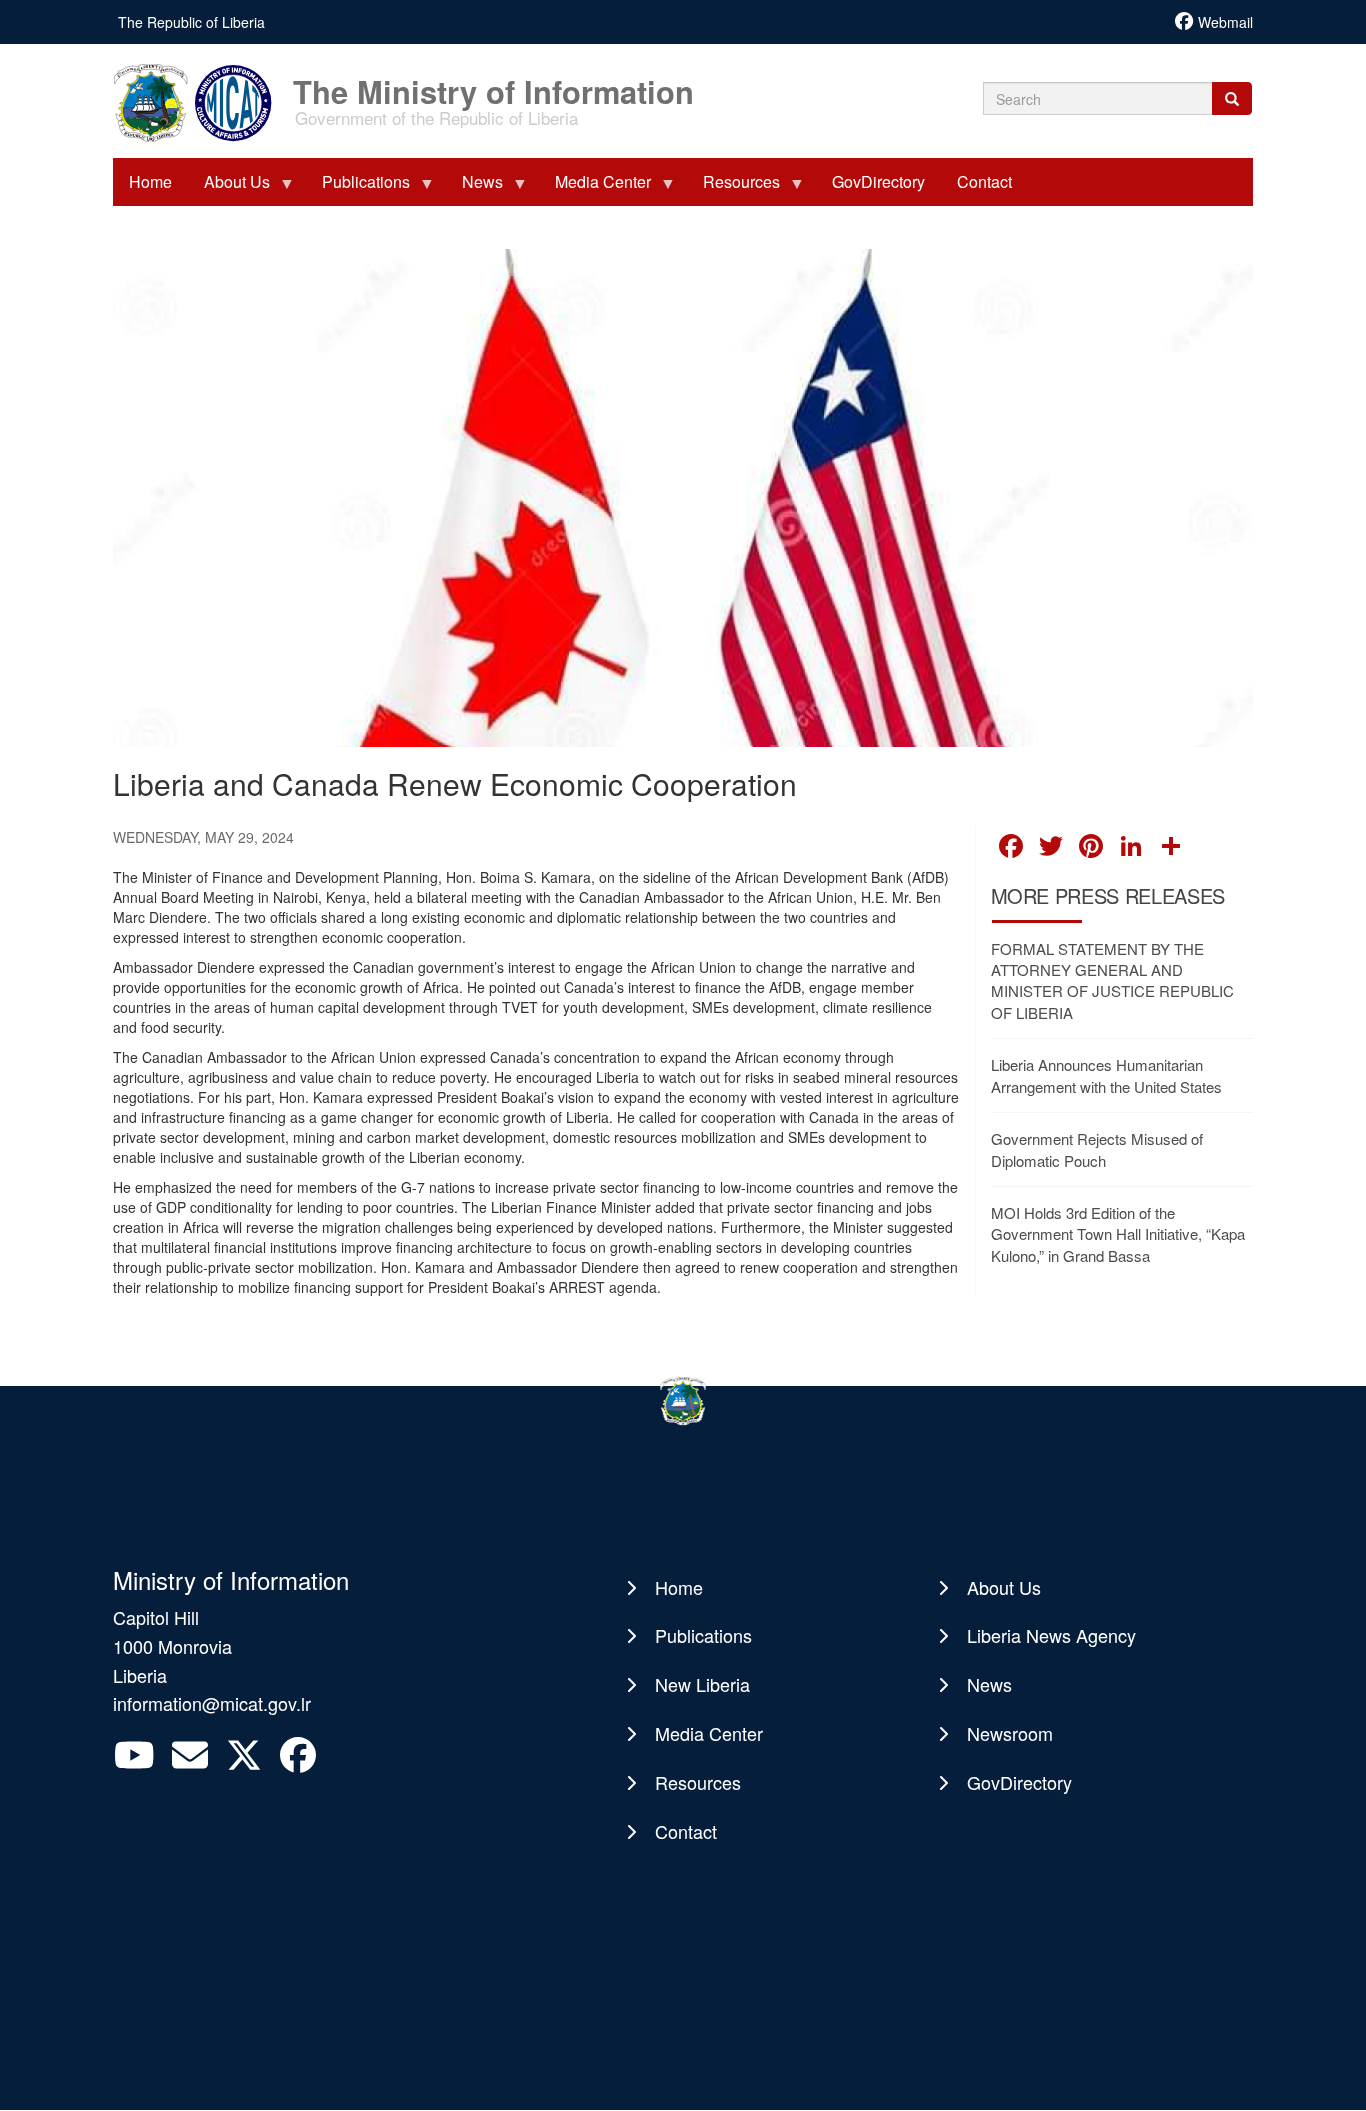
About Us (1004, 1587)
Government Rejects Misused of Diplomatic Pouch (1097, 1149)
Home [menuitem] (150, 181)
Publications (703, 1635)
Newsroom (1010, 1733)
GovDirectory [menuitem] (878, 181)
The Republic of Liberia (191, 22)
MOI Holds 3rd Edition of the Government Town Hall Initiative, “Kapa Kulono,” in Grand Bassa (1118, 1234)
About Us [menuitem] (229, 188)
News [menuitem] (474, 188)
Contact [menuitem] (984, 181)
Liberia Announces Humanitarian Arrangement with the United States (1106, 1075)
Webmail (1225, 22)
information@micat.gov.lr (212, 1703)
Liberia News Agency (1051, 1635)
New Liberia (702, 1684)
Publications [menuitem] (358, 188)
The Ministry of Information (493, 81)
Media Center (709, 1733)
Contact (686, 1831)
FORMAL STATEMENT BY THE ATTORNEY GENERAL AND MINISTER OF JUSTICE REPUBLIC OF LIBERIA (1112, 980)
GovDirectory (1019, 1782)
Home (679, 1587)
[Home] (201, 101)
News (989, 1684)
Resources (698, 1782)
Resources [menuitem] (733, 188)
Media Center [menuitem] (595, 188)
